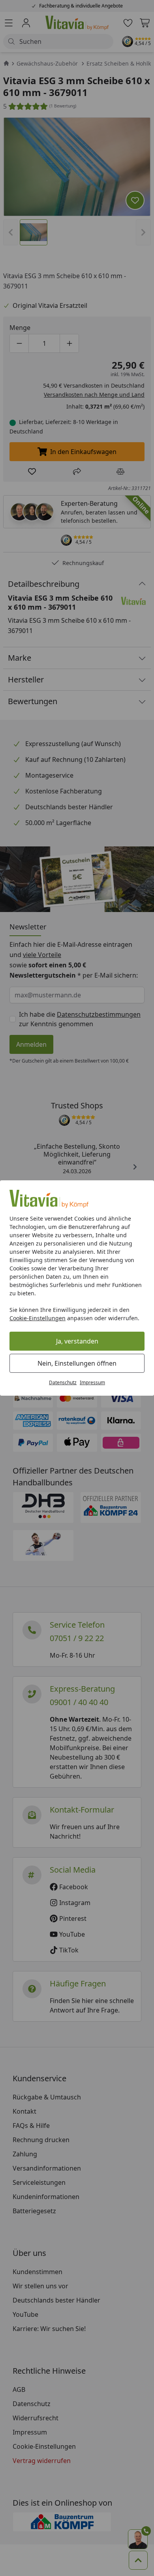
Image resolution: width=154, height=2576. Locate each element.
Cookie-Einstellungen (38, 1318)
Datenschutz (63, 1382)
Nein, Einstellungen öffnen (77, 1363)
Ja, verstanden (77, 1341)
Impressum (92, 1382)
